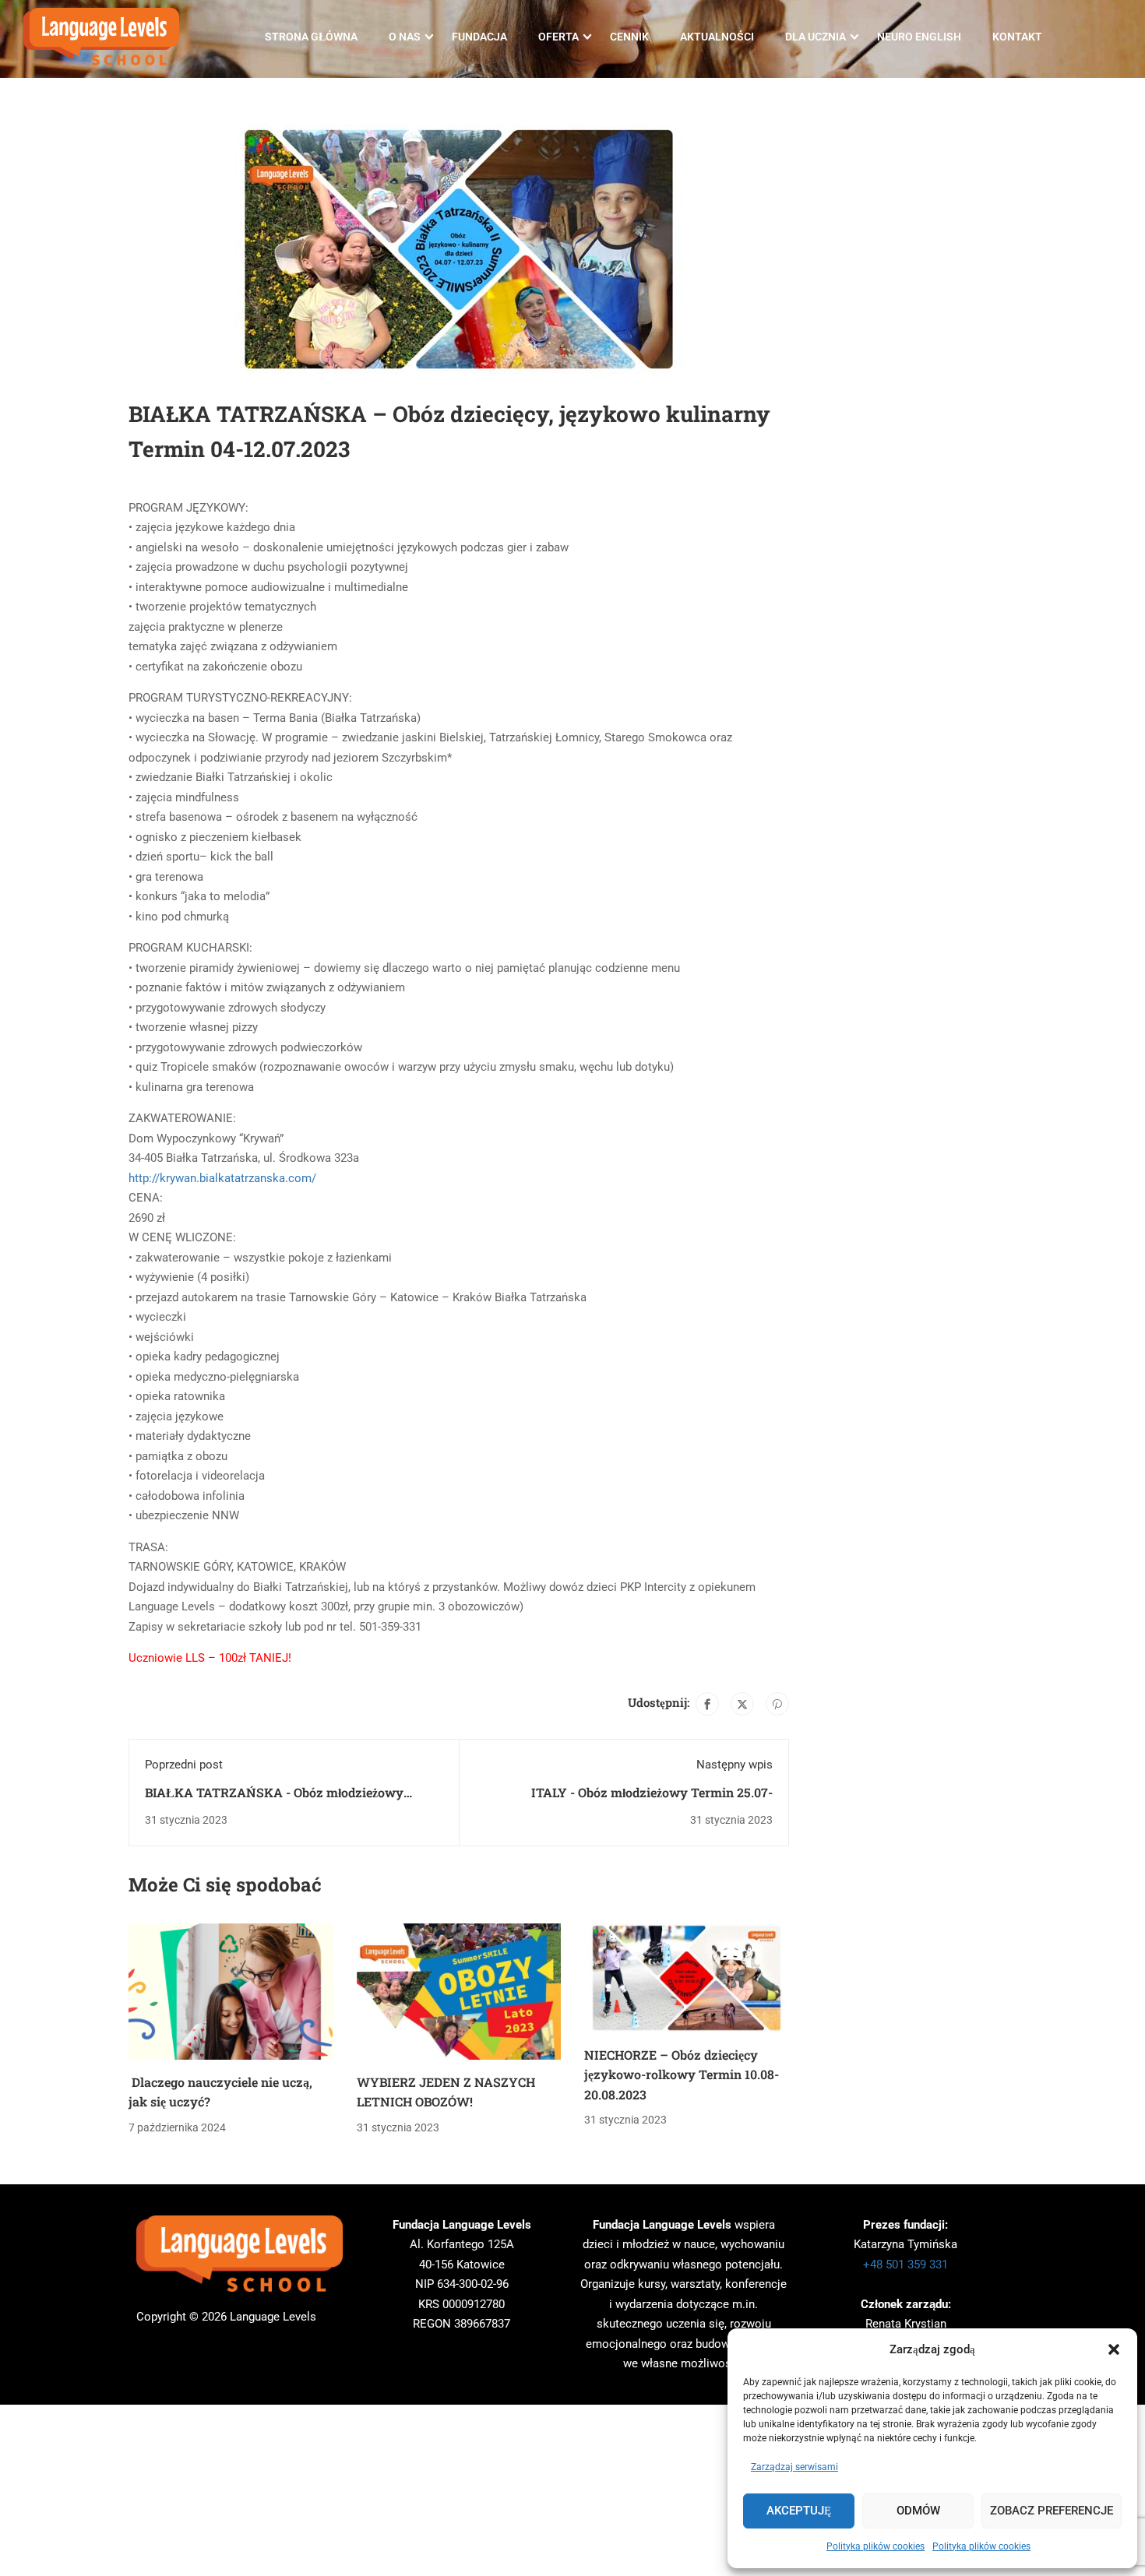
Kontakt (1017, 37)
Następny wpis (735, 1765)
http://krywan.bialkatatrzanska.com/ (222, 1178)
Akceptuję (799, 2511)
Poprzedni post (184, 1765)
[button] (1114, 2349)
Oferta (558, 37)
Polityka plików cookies (875, 2546)
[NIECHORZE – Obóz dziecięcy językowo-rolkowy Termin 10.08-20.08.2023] (687, 1977)
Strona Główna (311, 37)
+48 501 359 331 (905, 2265)
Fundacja (479, 37)
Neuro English (919, 37)
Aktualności (717, 37)
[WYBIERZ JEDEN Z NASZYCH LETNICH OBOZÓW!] (459, 1990)
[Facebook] (707, 1704)
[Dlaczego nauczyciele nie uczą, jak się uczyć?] (231, 1990)
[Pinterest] (777, 1704)
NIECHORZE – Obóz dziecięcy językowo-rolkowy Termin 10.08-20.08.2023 (682, 2075)
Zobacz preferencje (1052, 2511)
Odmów (918, 2511)
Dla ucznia (816, 37)
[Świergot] (742, 1704)
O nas (405, 37)
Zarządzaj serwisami (794, 2467)
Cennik (629, 37)
